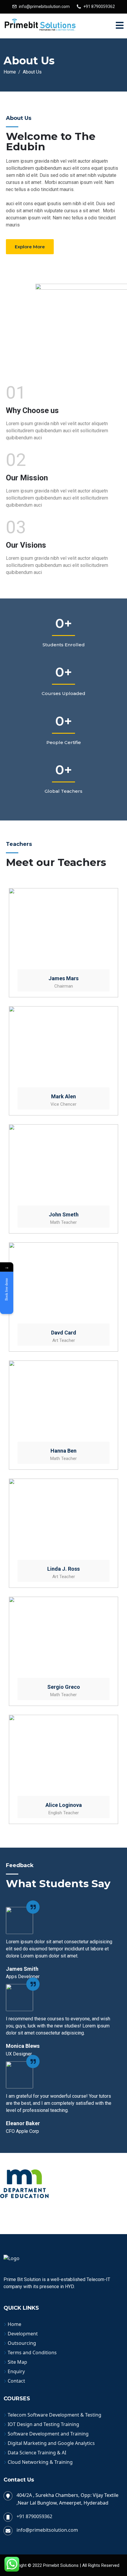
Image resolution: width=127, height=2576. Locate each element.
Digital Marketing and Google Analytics (51, 2443)
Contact (16, 2381)
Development (23, 2334)
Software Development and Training (48, 2434)
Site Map (17, 2362)
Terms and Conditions (32, 2353)
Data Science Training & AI (37, 2453)
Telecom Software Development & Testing (54, 2415)
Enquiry (16, 2371)
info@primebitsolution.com (44, 6)
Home (14, 2324)
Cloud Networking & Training (40, 2462)
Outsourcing (22, 2343)
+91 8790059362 (99, 6)
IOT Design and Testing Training (43, 2424)
